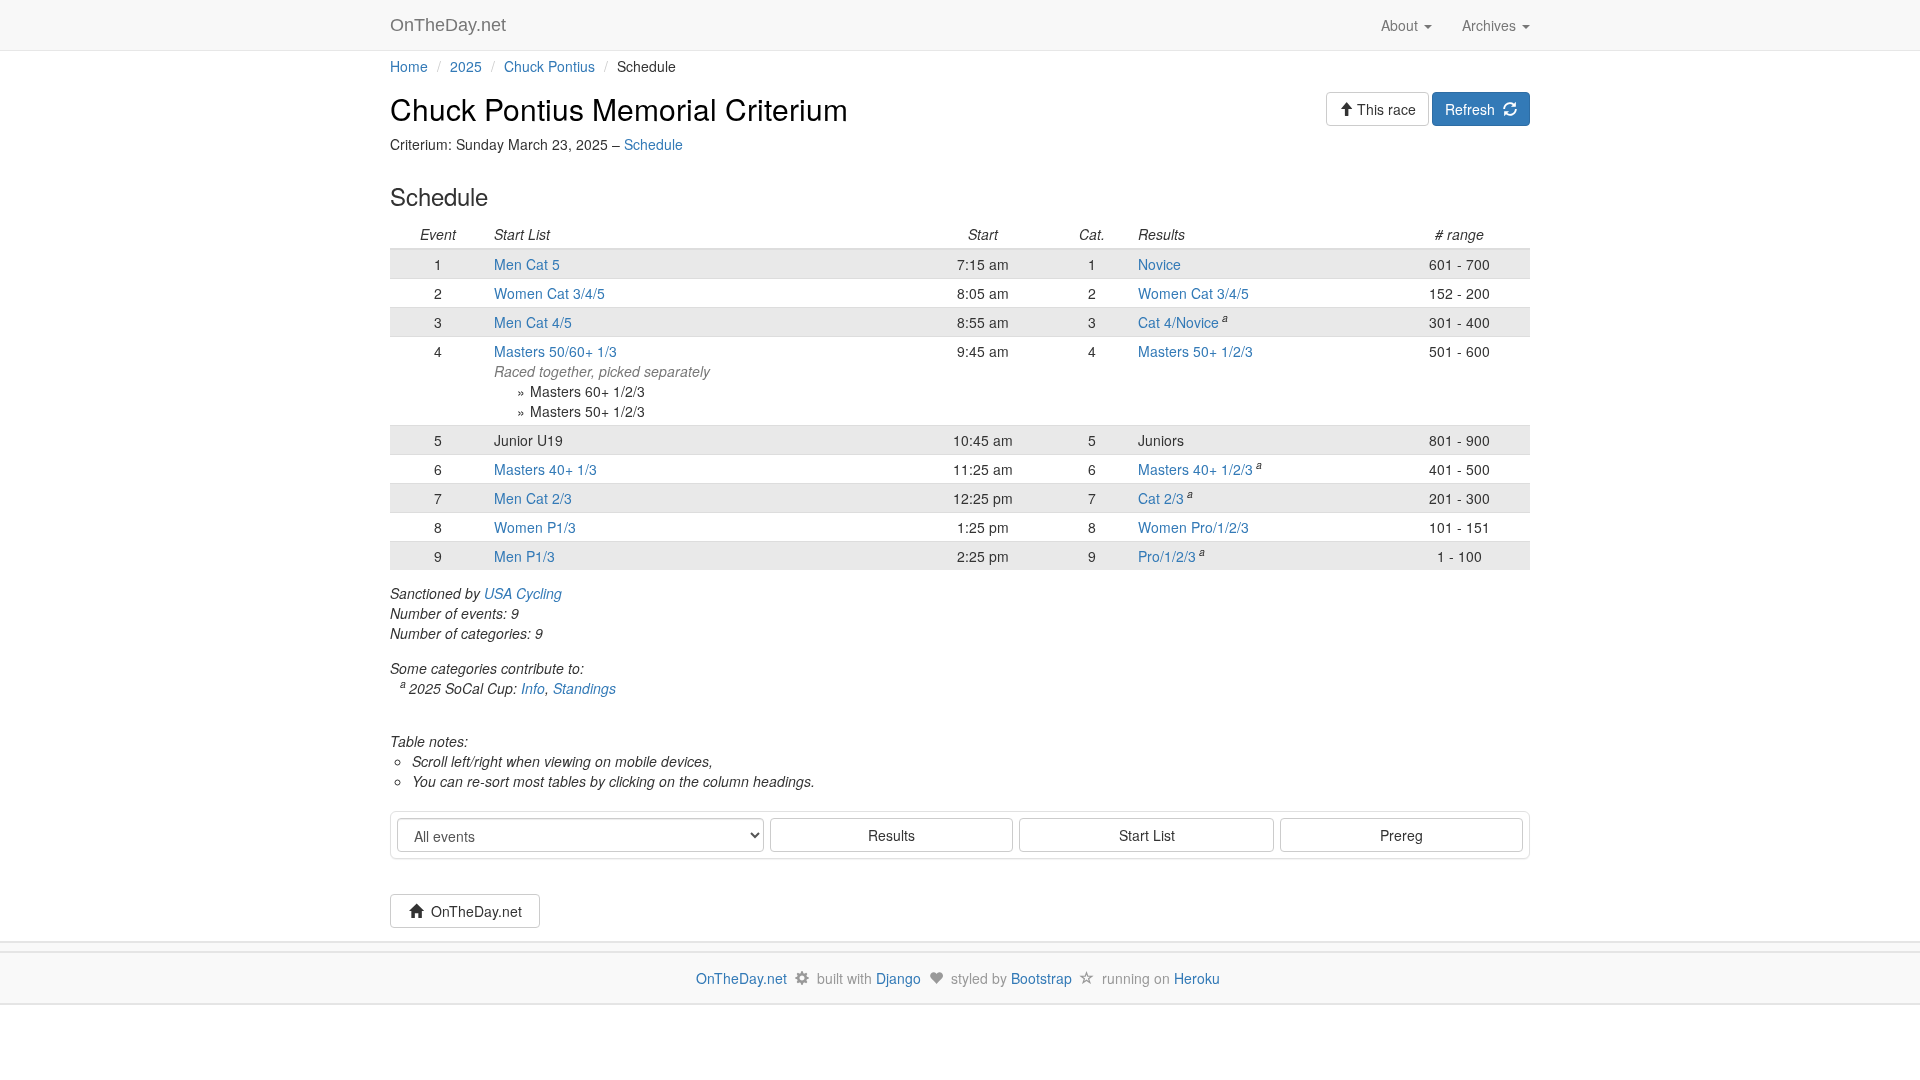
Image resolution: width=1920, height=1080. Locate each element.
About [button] (1401, 25)
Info (533, 688)
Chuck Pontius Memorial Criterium (619, 108)
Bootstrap (1041, 978)
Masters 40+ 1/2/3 (1195, 469)
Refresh (1474, 109)
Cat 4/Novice (1178, 322)
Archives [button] (1491, 25)
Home (409, 66)
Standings (584, 688)
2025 (466, 66)
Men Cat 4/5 (533, 322)
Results (891, 835)
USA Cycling (523, 593)
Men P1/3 (524, 556)
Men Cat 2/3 (533, 498)
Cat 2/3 (1161, 498)
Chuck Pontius (549, 66)
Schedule (653, 144)
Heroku (1197, 978)
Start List (1147, 835)
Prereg (1401, 835)
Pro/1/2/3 (1167, 556)
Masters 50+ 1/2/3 (1195, 351)
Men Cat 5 (527, 264)
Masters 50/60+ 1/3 (555, 351)
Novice (1159, 264)
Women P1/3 (535, 527)
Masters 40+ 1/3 (545, 469)
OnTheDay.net (450, 25)
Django (898, 978)
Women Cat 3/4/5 (549, 293)
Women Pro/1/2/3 (1193, 527)
